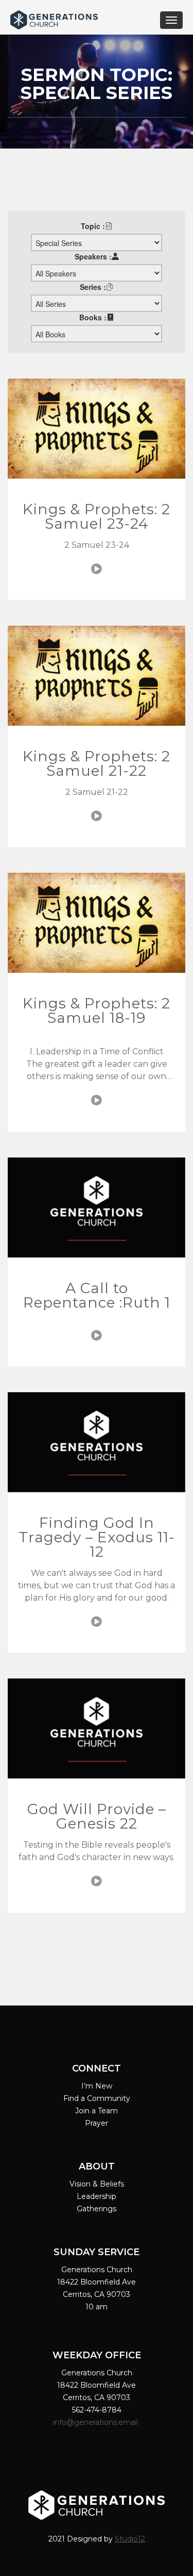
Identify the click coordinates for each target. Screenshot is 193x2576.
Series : (93, 287)
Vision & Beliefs (97, 2184)
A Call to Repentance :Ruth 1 (97, 1295)
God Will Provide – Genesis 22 (97, 1816)
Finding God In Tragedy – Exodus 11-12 (97, 1537)
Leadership (97, 2196)
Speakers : (93, 256)
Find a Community (97, 2098)
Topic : (93, 226)
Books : (93, 317)
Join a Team (97, 2111)
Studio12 (130, 2539)
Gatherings (97, 2209)
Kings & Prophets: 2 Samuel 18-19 (97, 1010)
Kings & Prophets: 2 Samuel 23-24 (97, 516)
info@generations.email (97, 2422)
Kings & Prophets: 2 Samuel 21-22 (97, 763)
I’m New (97, 2086)
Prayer (97, 2123)
